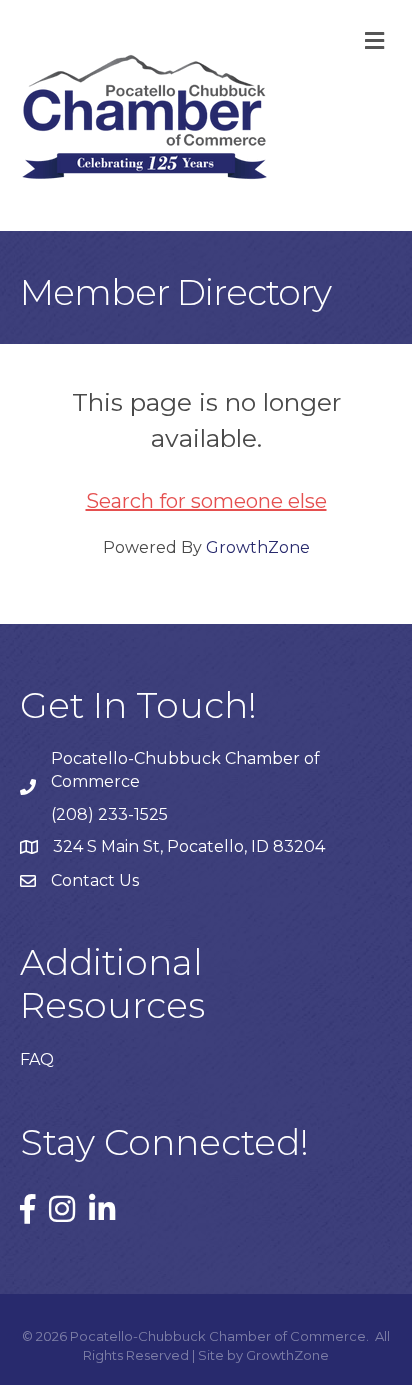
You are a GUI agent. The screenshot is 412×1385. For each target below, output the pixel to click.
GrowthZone (258, 547)
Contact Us (95, 880)
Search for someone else (206, 501)
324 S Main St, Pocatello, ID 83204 (189, 846)
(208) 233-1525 (109, 814)
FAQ (37, 1059)
